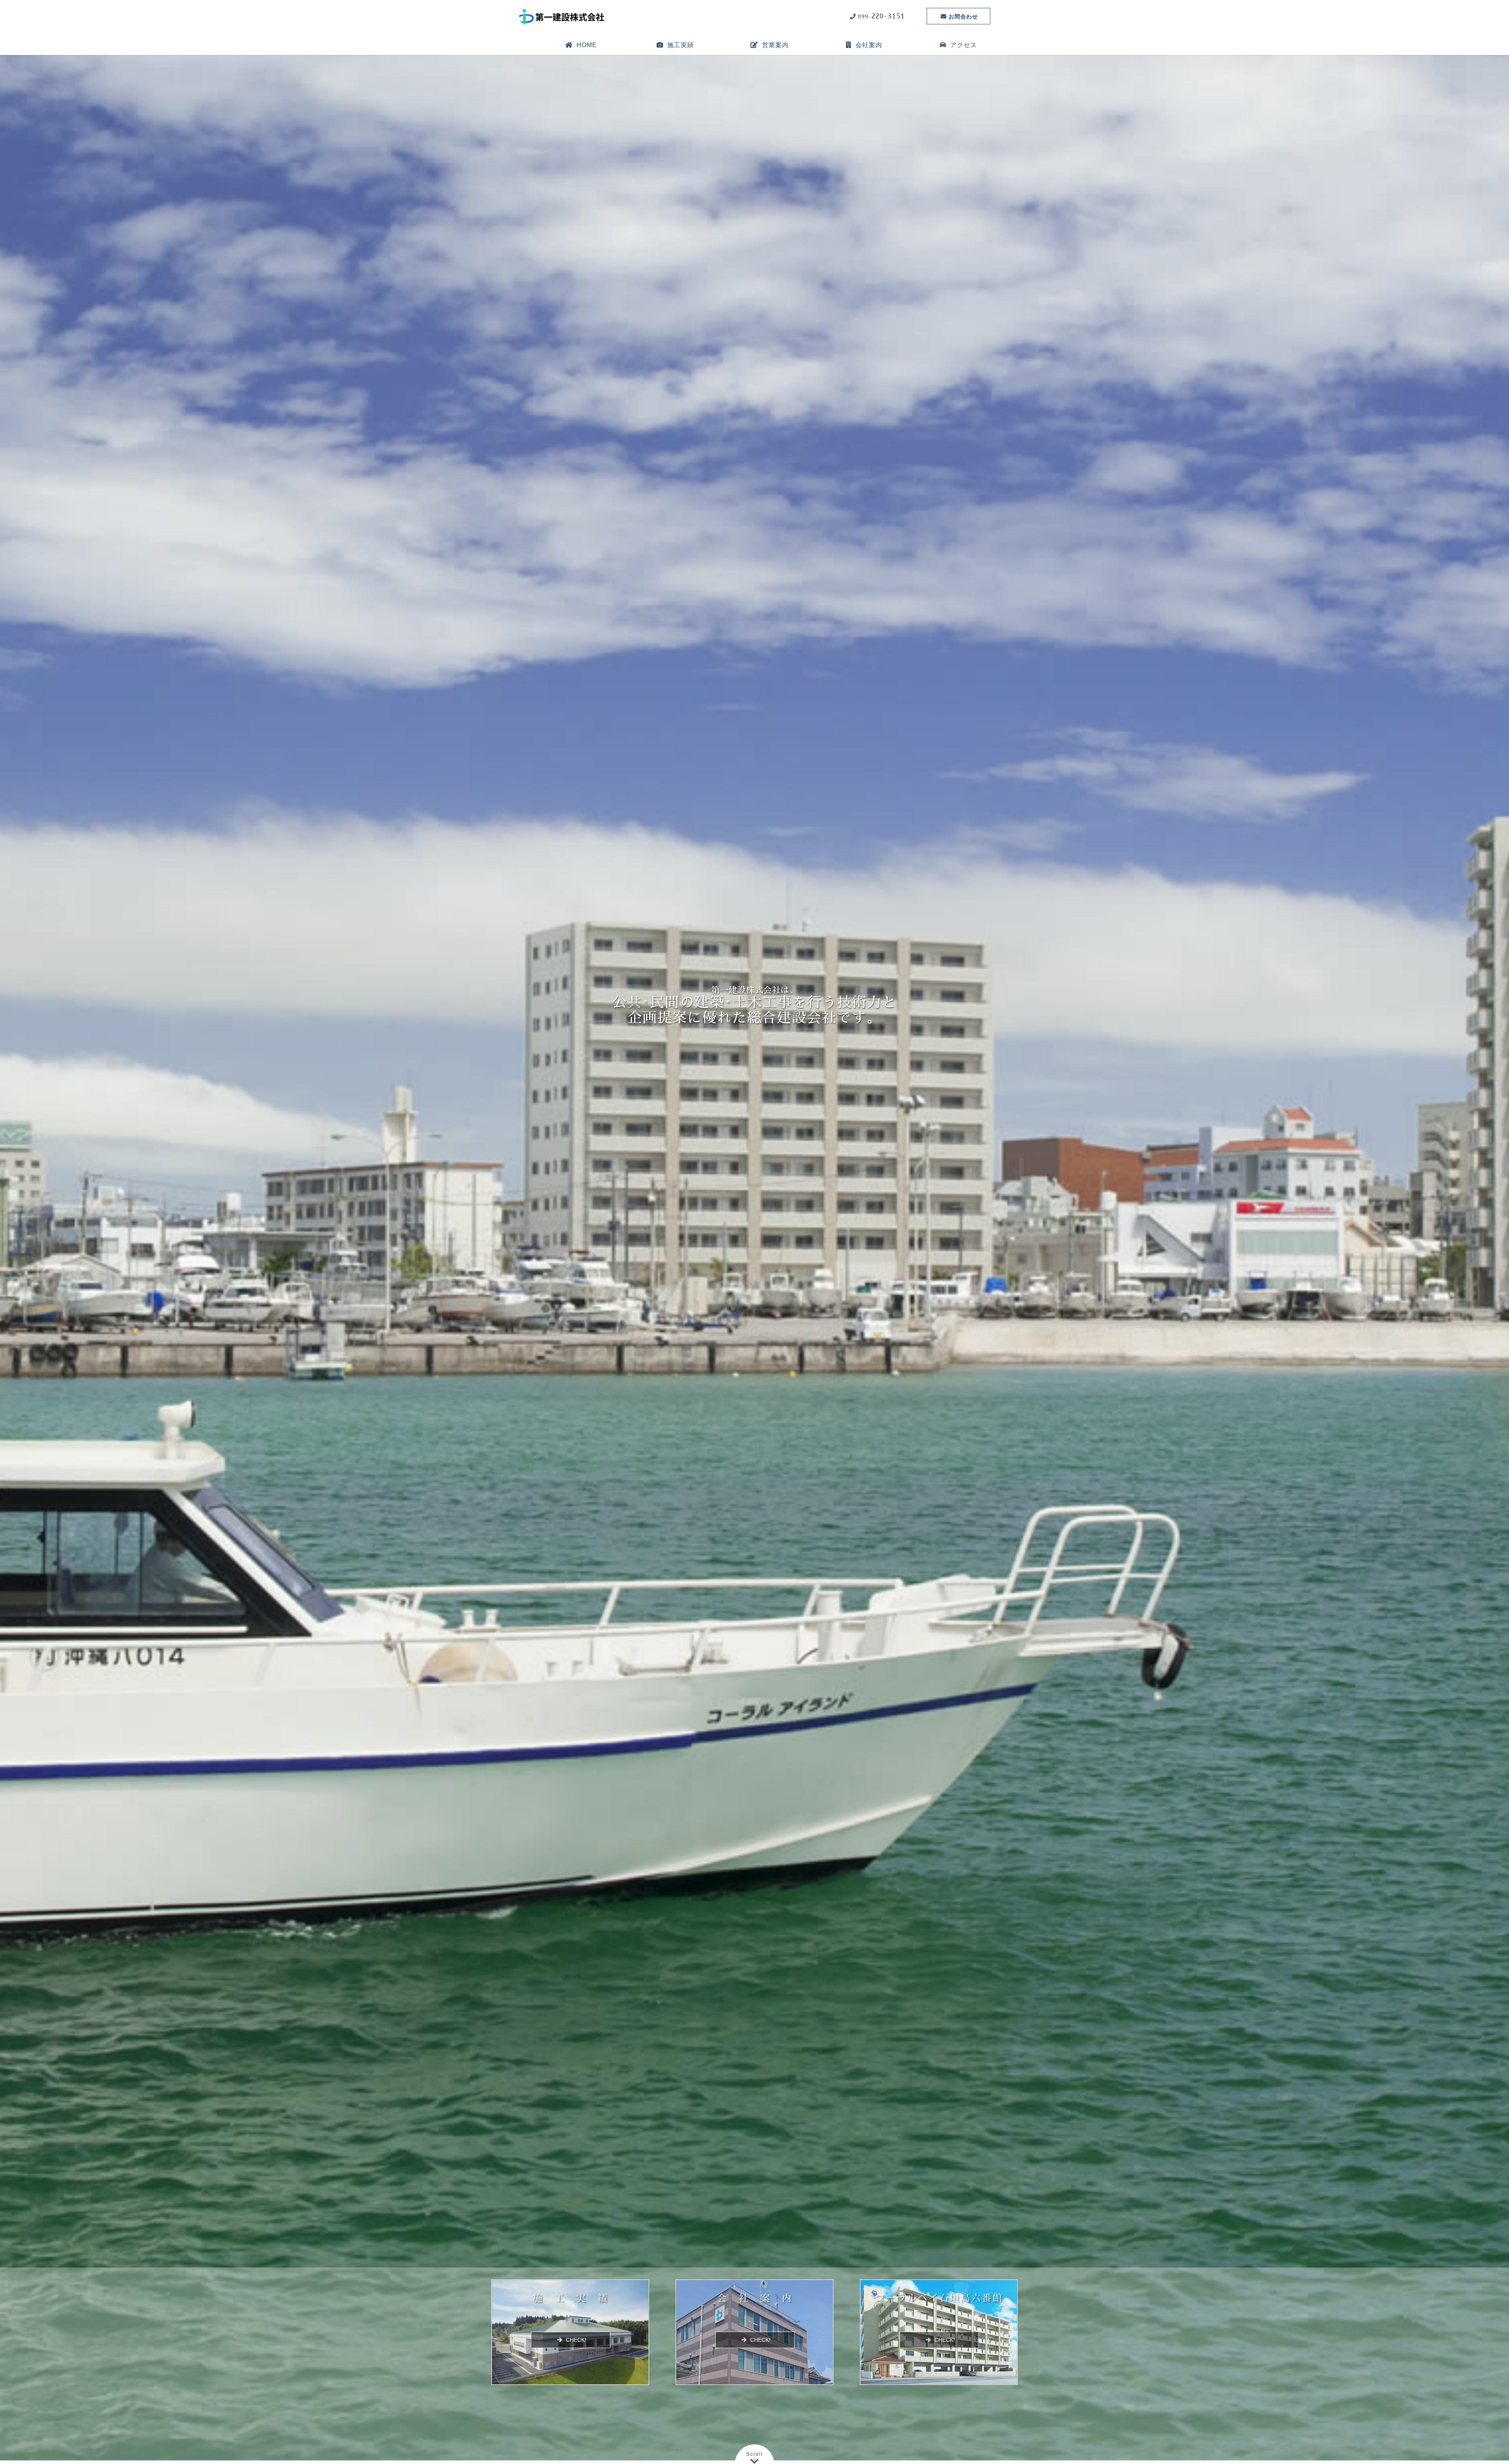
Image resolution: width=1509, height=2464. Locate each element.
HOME (587, 45)
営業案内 (775, 45)
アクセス (964, 45)
